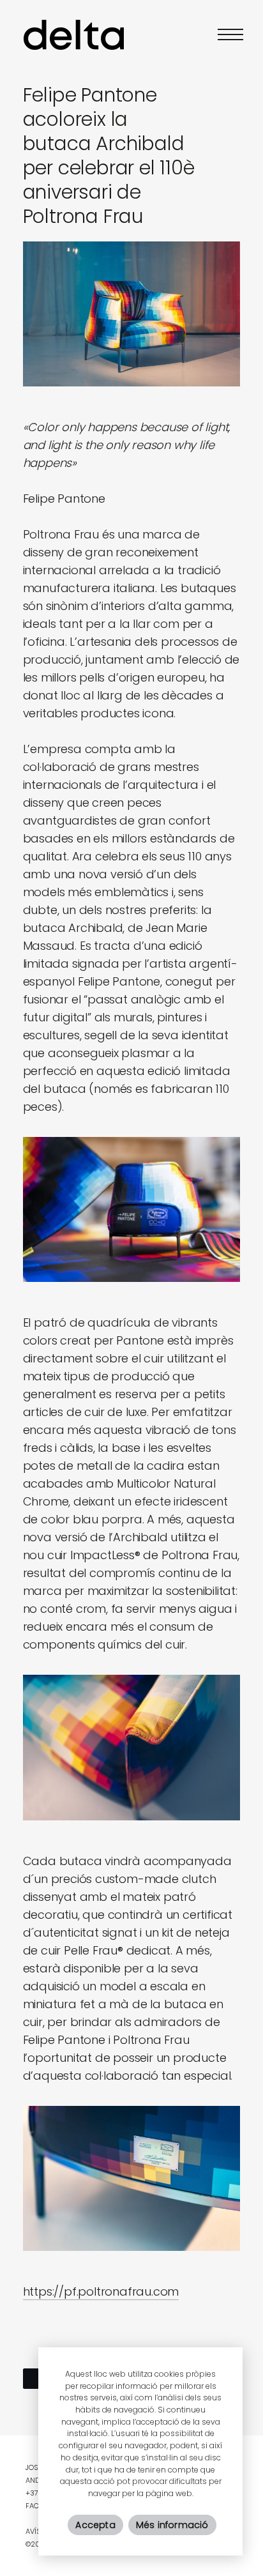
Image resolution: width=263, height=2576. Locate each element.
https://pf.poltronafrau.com (101, 2291)
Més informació (172, 2525)
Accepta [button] (95, 2525)
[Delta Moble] (74, 34)
